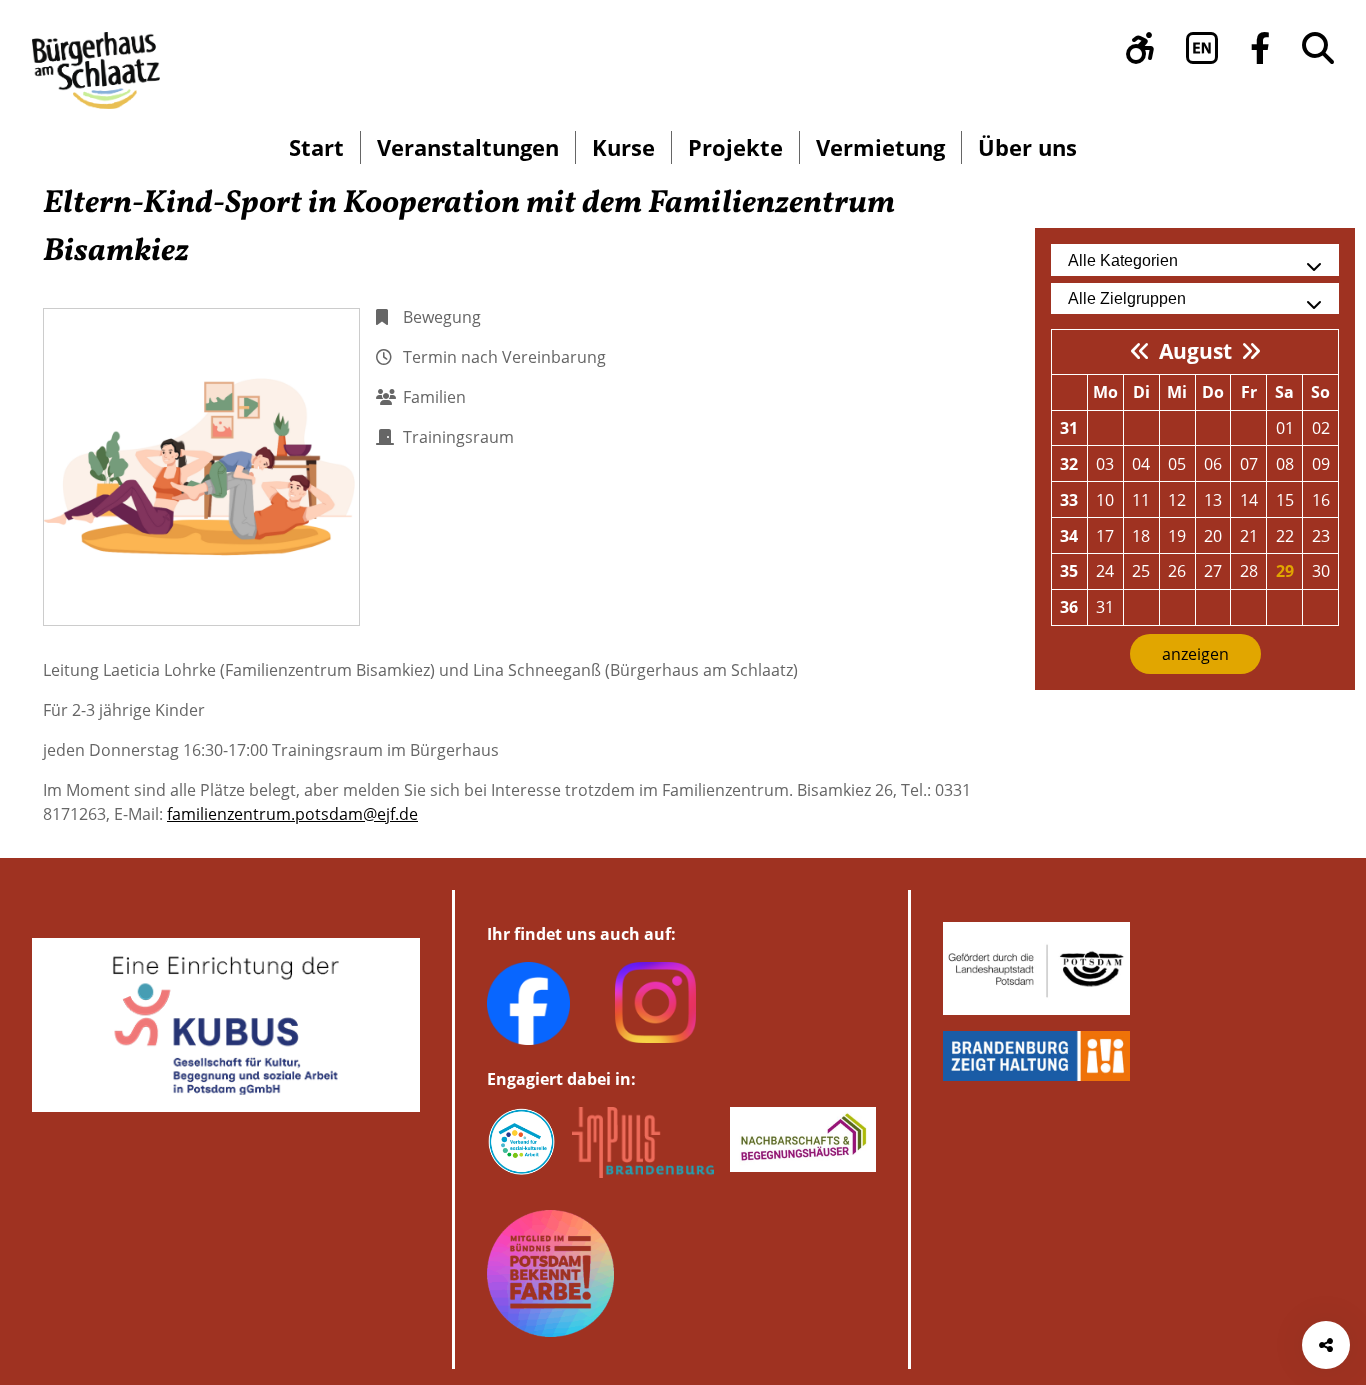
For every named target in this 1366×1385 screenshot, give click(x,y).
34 (1069, 536)
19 (1177, 536)
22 (1285, 536)
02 (1321, 428)
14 (1249, 500)
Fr (1249, 392)
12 (1177, 500)
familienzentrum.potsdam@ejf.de (292, 814)
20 (1213, 536)
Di (1141, 392)
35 (1069, 571)
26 (1177, 571)
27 (1213, 571)
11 (1141, 500)
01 (1285, 428)
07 (1249, 464)
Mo (1105, 392)
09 (1321, 464)
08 (1285, 464)
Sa (1284, 392)
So (1320, 392)
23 (1321, 536)
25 (1141, 571)
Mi (1177, 392)
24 (1105, 571)
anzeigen (1195, 654)
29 (1285, 571)
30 (1321, 571)
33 (1069, 500)
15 (1285, 500)
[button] (1140, 48)
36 (1069, 607)
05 (1177, 464)
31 (1069, 428)
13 (1213, 500)
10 (1105, 500)
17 (1105, 536)
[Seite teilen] (1326, 1345)
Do (1213, 392)
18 (1141, 536)
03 (1105, 464)
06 (1213, 464)
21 (1249, 536)
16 (1321, 500)
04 (1141, 464)
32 (1069, 464)
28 (1249, 571)
